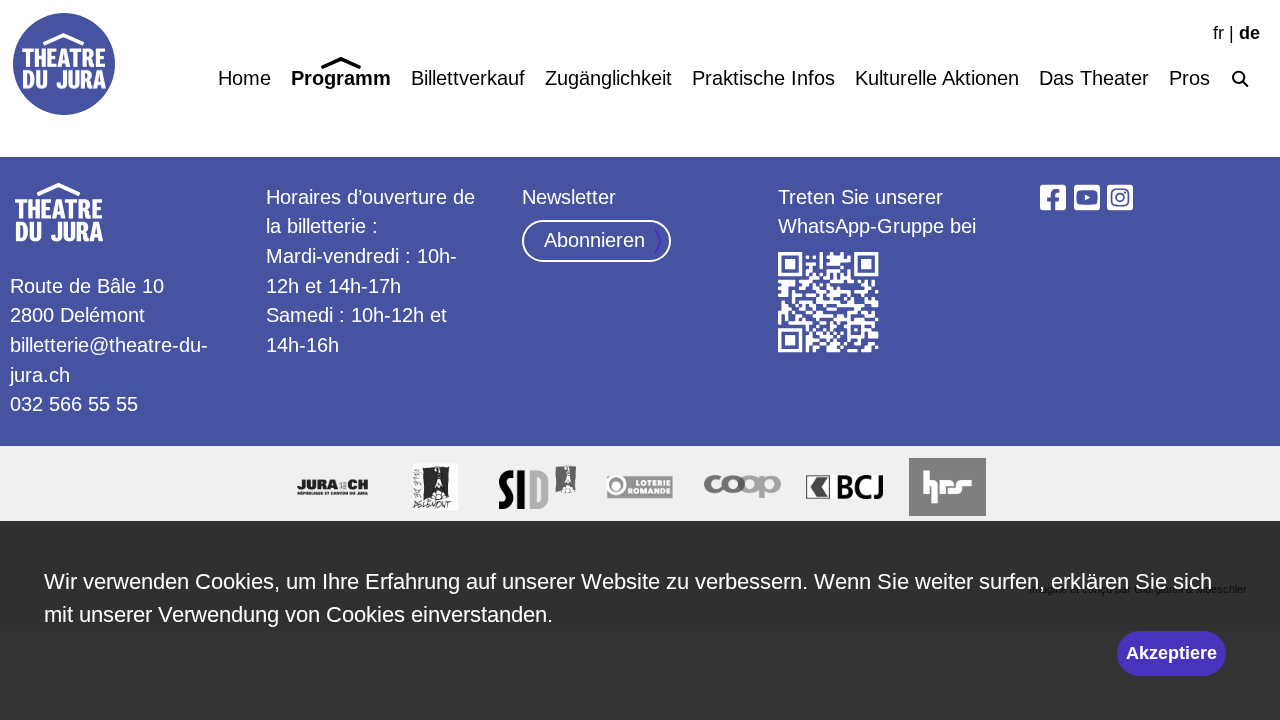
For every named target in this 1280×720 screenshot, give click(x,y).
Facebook (1053, 198)
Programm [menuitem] (341, 77)
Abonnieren (594, 240)
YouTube (1087, 198)
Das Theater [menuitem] (1094, 77)
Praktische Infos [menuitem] (763, 77)
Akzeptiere (1171, 653)
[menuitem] (1240, 75)
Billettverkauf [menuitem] (468, 77)
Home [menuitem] (244, 77)
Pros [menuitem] (1189, 77)
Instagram (1120, 198)
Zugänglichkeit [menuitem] (608, 77)
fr (1218, 33)
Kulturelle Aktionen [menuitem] (937, 77)
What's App (829, 303)
